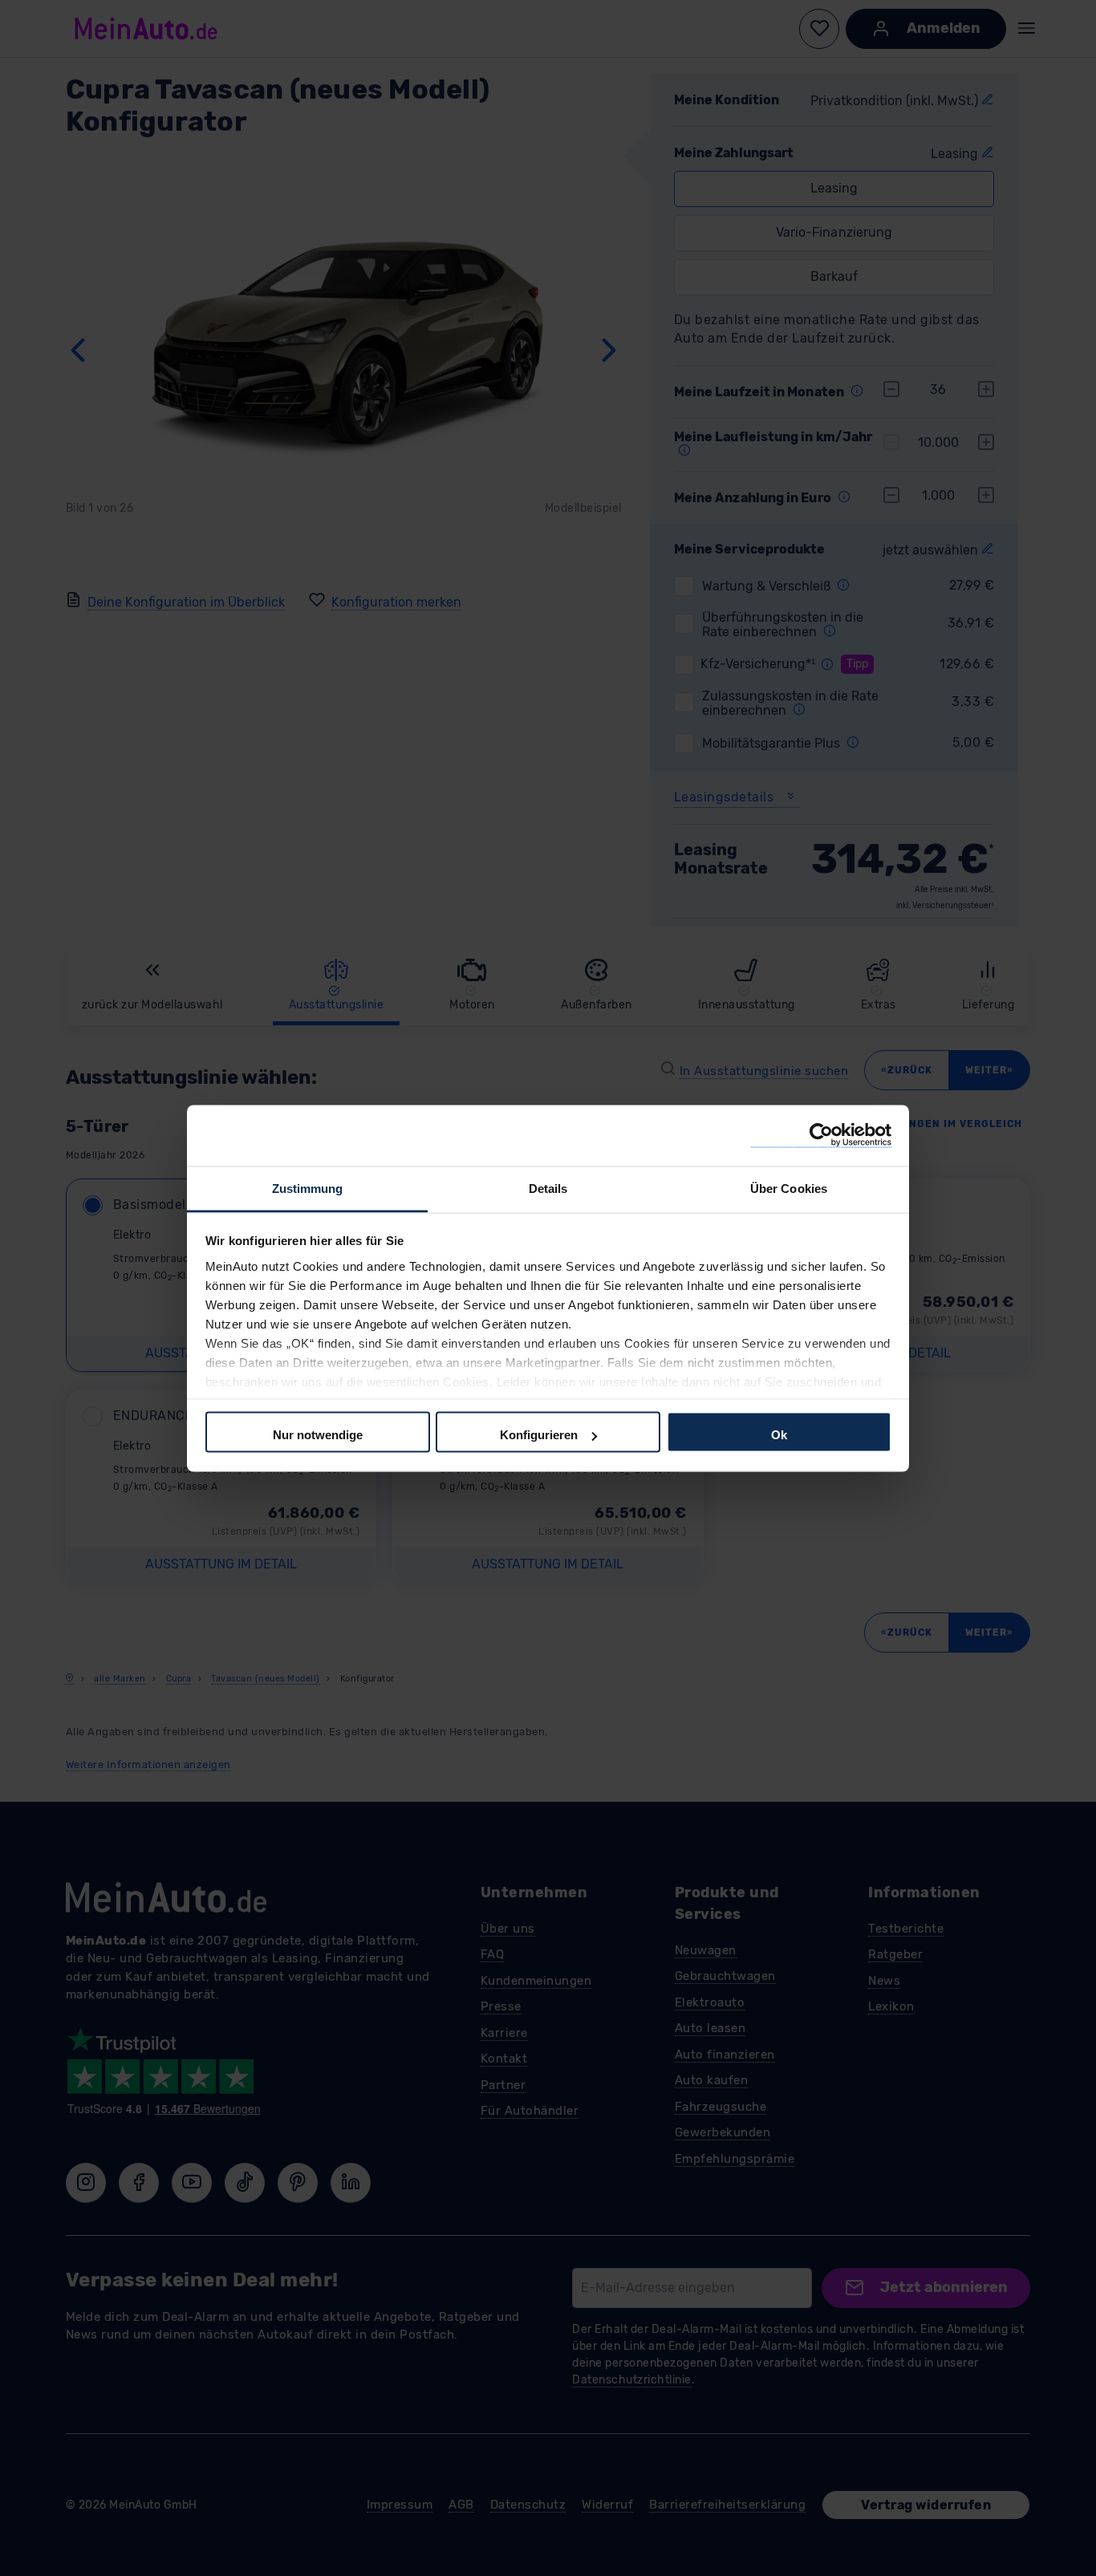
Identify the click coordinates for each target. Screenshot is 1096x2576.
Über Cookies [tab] (789, 1188)
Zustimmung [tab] (308, 1188)
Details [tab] (548, 1188)
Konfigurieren (539, 1435)
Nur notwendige (318, 1435)
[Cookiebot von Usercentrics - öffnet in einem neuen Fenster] (821, 1136)
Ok (779, 1435)
